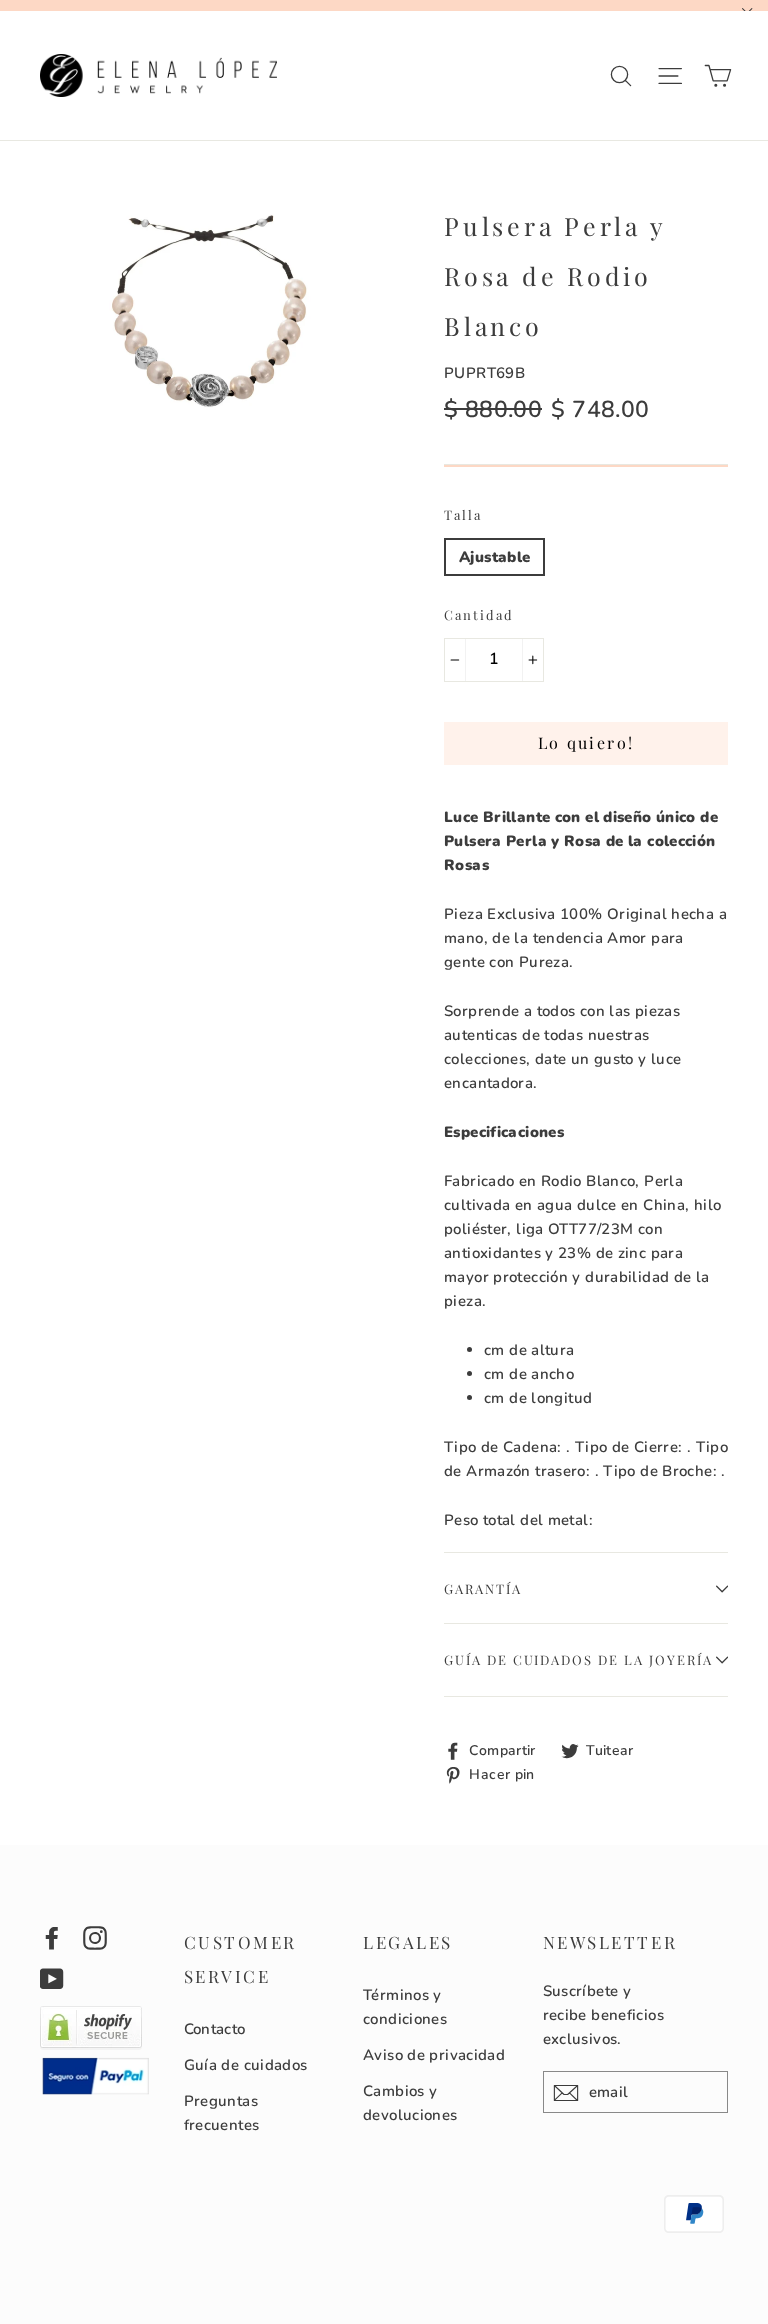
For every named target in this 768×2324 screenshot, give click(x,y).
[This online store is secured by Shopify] (91, 2045)
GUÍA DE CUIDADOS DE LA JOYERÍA (578, 1659)
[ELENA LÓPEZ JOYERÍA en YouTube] (52, 1977)
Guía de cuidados (246, 2065)
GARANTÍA (483, 1588)
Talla (463, 514)
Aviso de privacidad (434, 2055)
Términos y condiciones (405, 2007)
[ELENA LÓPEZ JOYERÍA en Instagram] (95, 1937)
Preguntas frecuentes (222, 2113)
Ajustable (494, 557)
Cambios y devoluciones (410, 2103)
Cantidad (479, 614)
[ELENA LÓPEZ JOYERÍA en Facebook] (52, 1937)
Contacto (215, 2029)
